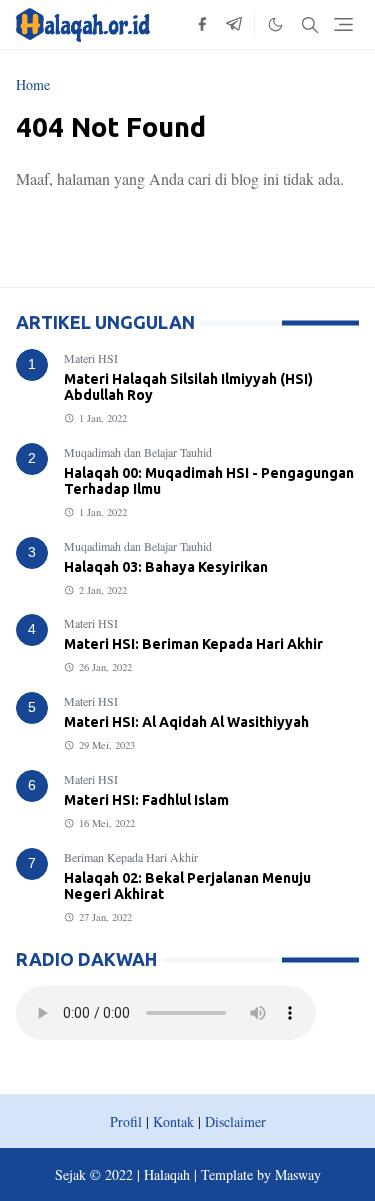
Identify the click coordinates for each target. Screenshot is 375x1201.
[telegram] (234, 25)
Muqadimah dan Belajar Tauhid (138, 452)
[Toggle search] (310, 25)
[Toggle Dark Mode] (275, 24)
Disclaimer (235, 1121)
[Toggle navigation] (343, 24)
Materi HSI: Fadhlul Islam (146, 800)
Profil (126, 1121)
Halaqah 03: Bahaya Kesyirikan (166, 567)
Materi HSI (91, 358)
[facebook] (202, 25)
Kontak (173, 1121)
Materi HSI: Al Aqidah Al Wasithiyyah (186, 722)
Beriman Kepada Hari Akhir (131, 857)
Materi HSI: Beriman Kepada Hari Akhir (193, 644)
